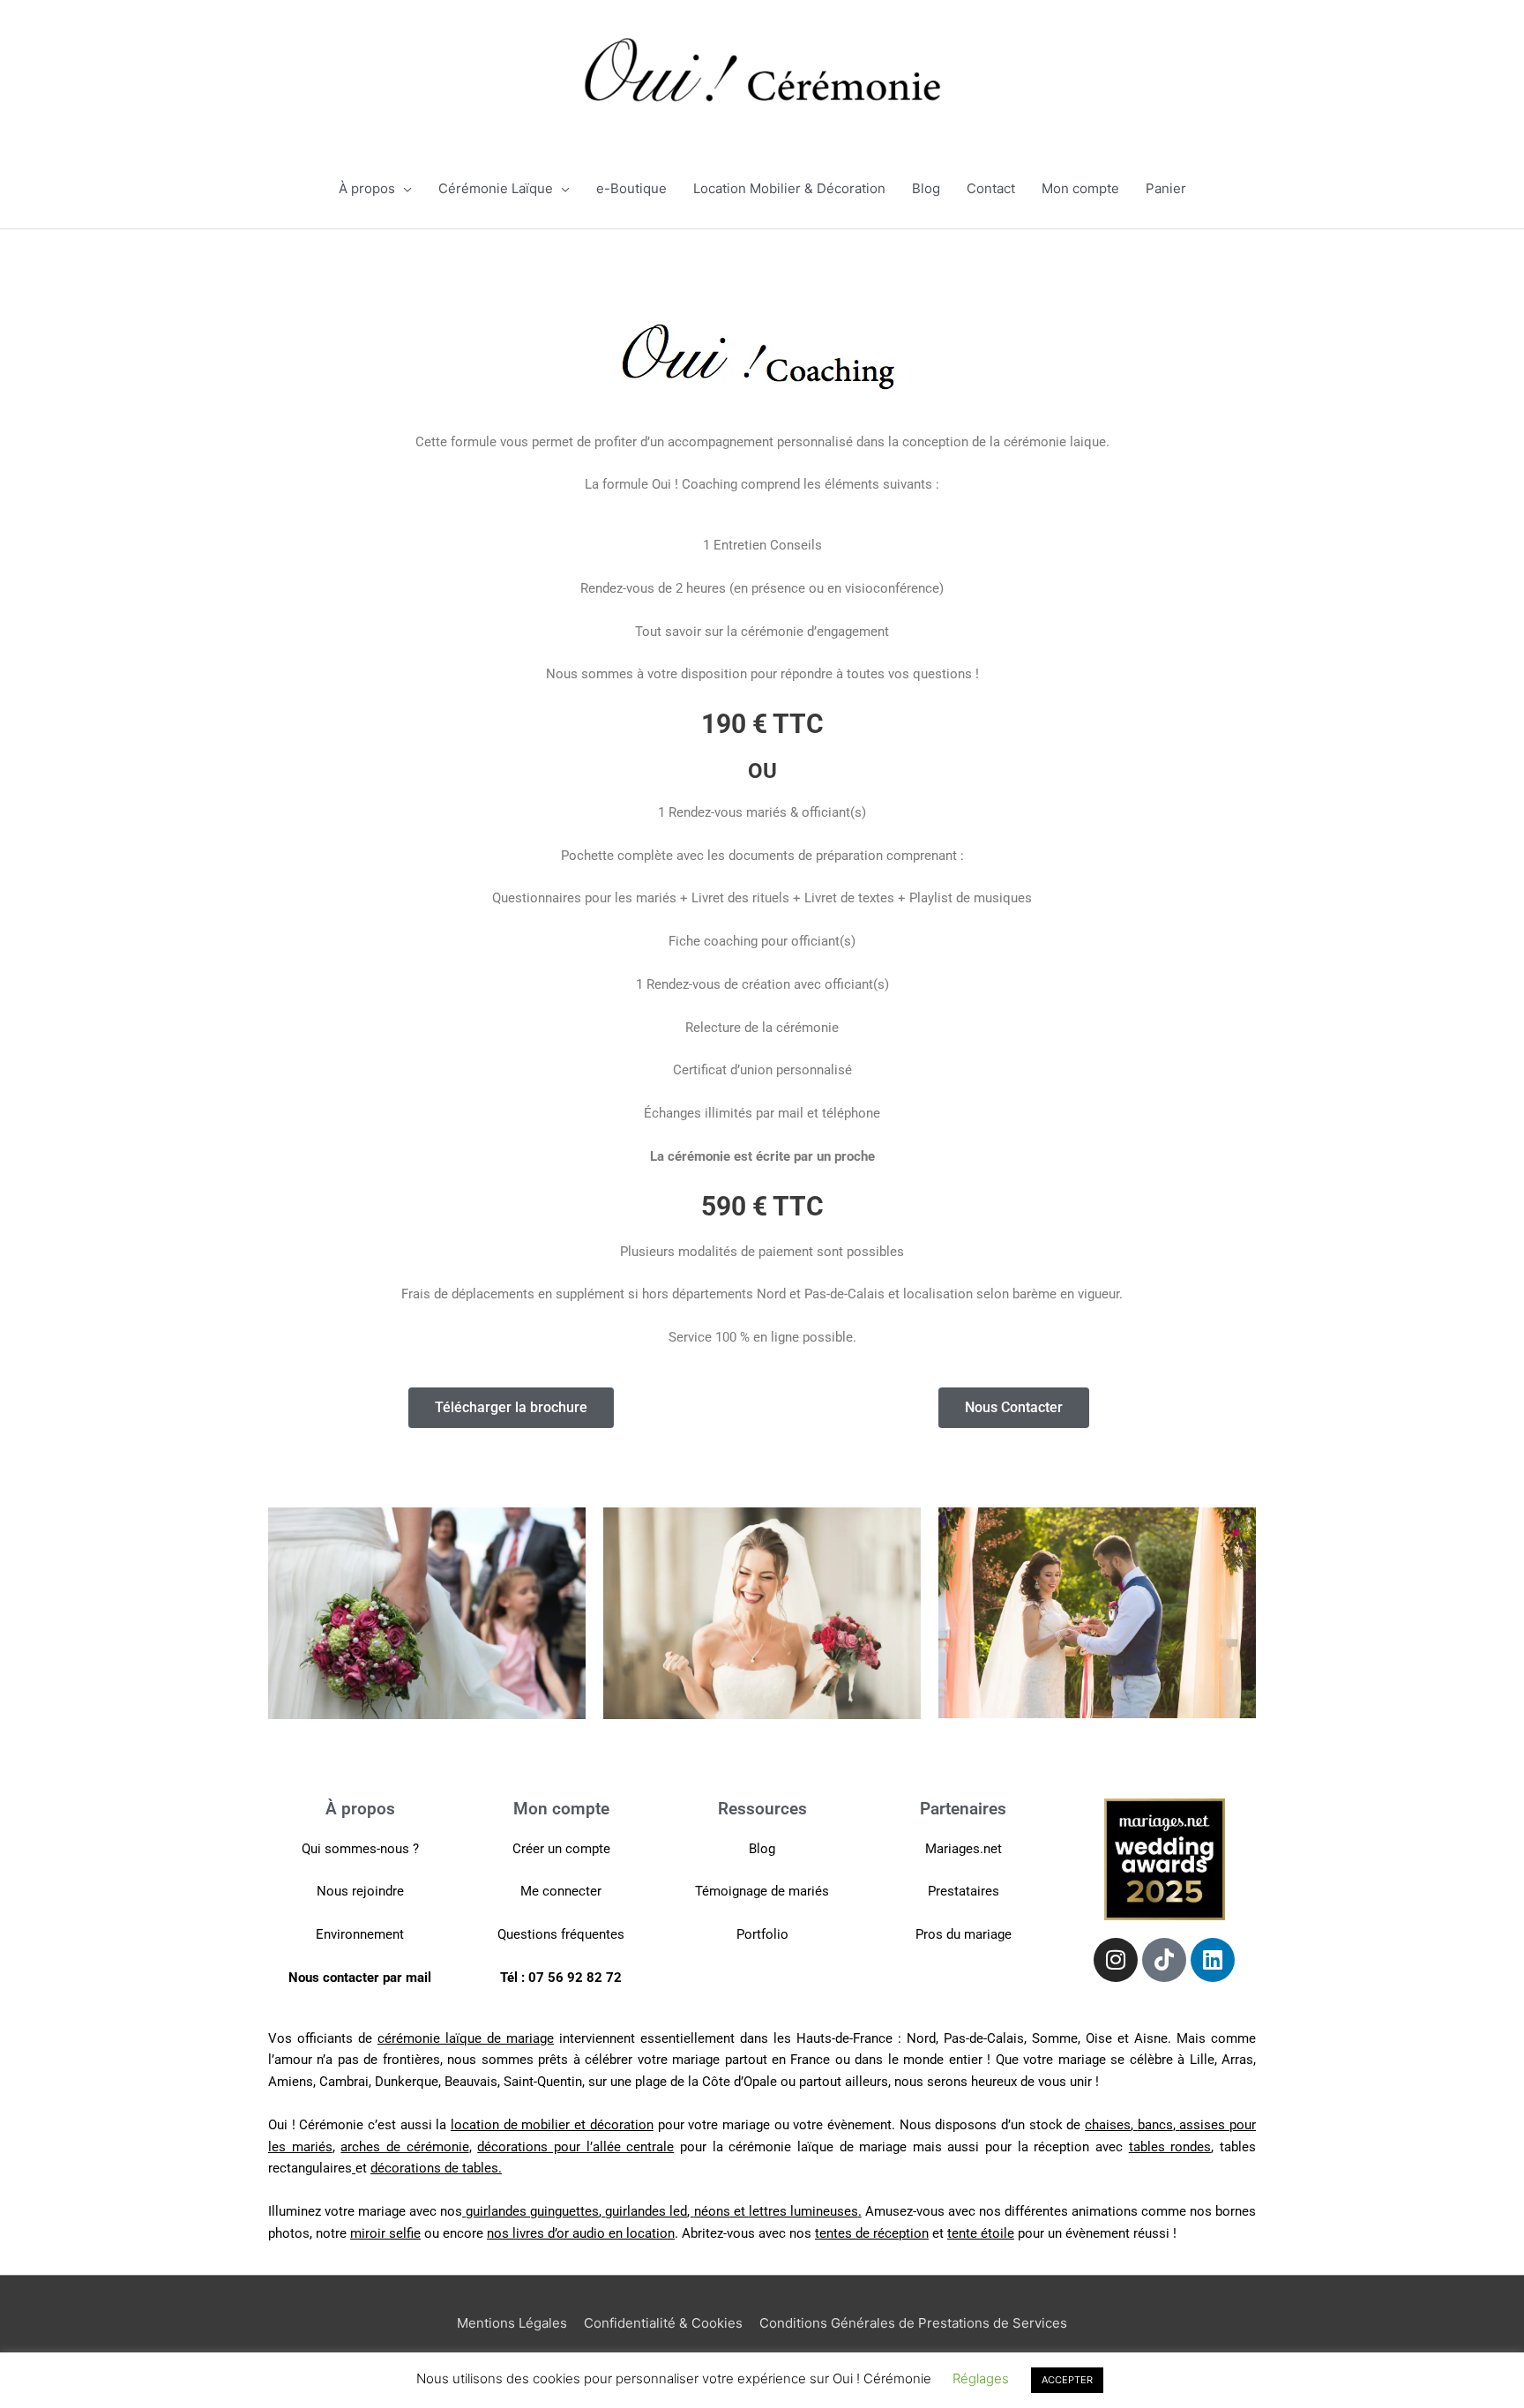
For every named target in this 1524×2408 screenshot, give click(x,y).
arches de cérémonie (404, 2147)
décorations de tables (434, 2168)
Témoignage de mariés (762, 1891)
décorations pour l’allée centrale (575, 2147)
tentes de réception (872, 2233)
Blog (926, 188)
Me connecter (561, 1891)
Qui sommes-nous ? (360, 1849)
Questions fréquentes (561, 1934)
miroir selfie (385, 2233)
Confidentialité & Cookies (663, 2323)
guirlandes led (646, 2211)
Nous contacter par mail (360, 1978)
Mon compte (1080, 188)
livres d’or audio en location (594, 2233)
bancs (1155, 2125)
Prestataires (964, 1891)
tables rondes (1170, 2147)
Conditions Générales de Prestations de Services (913, 2323)
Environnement (360, 1934)
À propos (367, 188)
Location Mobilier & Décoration (789, 188)
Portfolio (762, 1934)
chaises (1108, 2125)
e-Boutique (631, 188)
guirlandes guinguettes (532, 2211)
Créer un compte (561, 1849)
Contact (991, 188)
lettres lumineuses (803, 2211)
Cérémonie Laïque (496, 188)
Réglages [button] (981, 2378)
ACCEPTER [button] (1067, 2380)
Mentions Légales (512, 2323)
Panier (1166, 188)
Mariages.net (964, 1849)
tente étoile (981, 2233)
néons (712, 2211)
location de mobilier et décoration (552, 2125)
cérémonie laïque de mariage (466, 2038)
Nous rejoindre (360, 1891)
